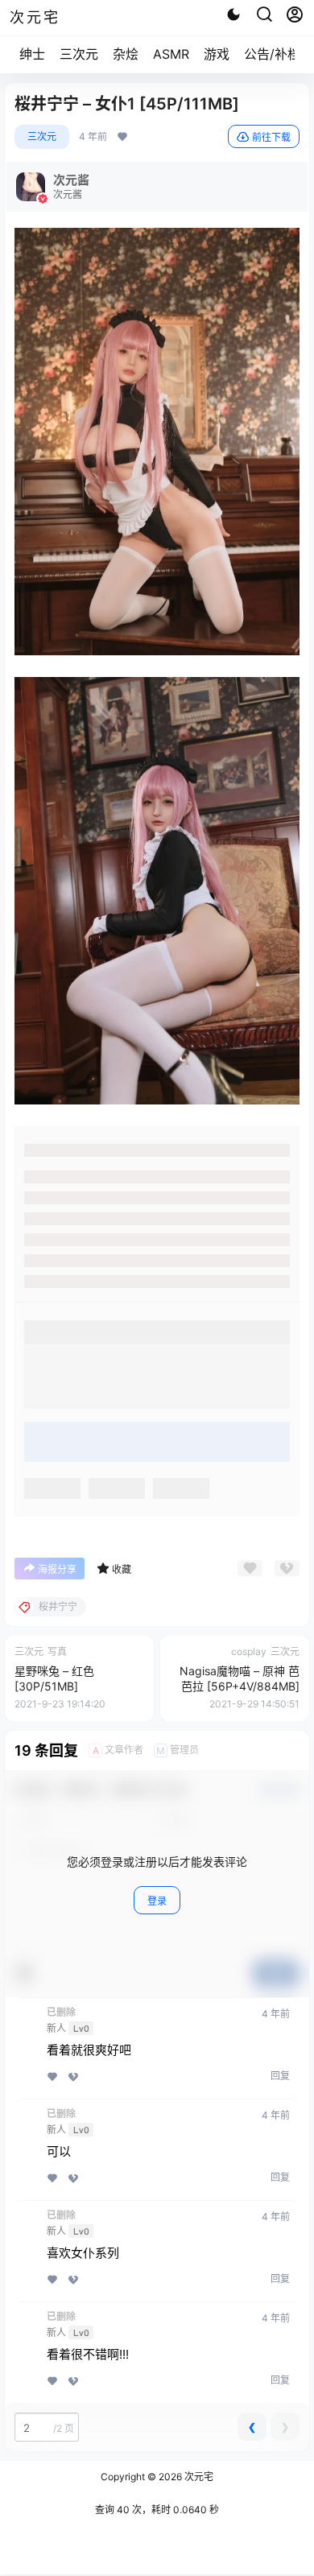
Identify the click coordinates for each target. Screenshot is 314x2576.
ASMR (171, 54)
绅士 (32, 54)
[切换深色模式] (233, 14)
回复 (280, 2076)
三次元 (79, 54)
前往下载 (271, 137)
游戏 (217, 54)
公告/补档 (272, 54)
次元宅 (198, 2477)
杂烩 (126, 54)
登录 (157, 1901)
